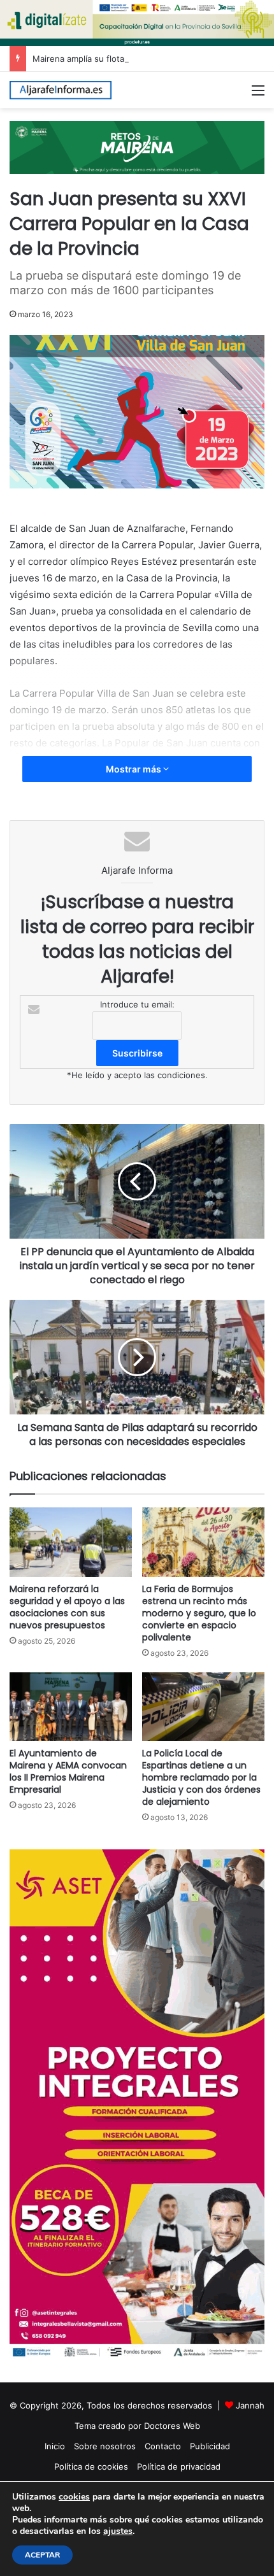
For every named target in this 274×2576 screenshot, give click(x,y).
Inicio (55, 2446)
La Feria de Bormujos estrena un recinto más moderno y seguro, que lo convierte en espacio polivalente (199, 1613)
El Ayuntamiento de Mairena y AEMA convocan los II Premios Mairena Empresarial (68, 1771)
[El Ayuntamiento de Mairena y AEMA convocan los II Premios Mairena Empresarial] (71, 1707)
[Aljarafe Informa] (61, 90)
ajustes (118, 2531)
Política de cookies (91, 2466)
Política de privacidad (179, 2466)
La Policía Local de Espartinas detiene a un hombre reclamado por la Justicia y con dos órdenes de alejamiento (201, 1777)
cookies (74, 2497)
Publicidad (210, 2446)
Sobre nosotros (105, 2446)
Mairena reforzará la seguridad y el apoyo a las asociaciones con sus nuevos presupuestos (67, 1607)
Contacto (163, 2446)
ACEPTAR (42, 2555)
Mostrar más (134, 769)
